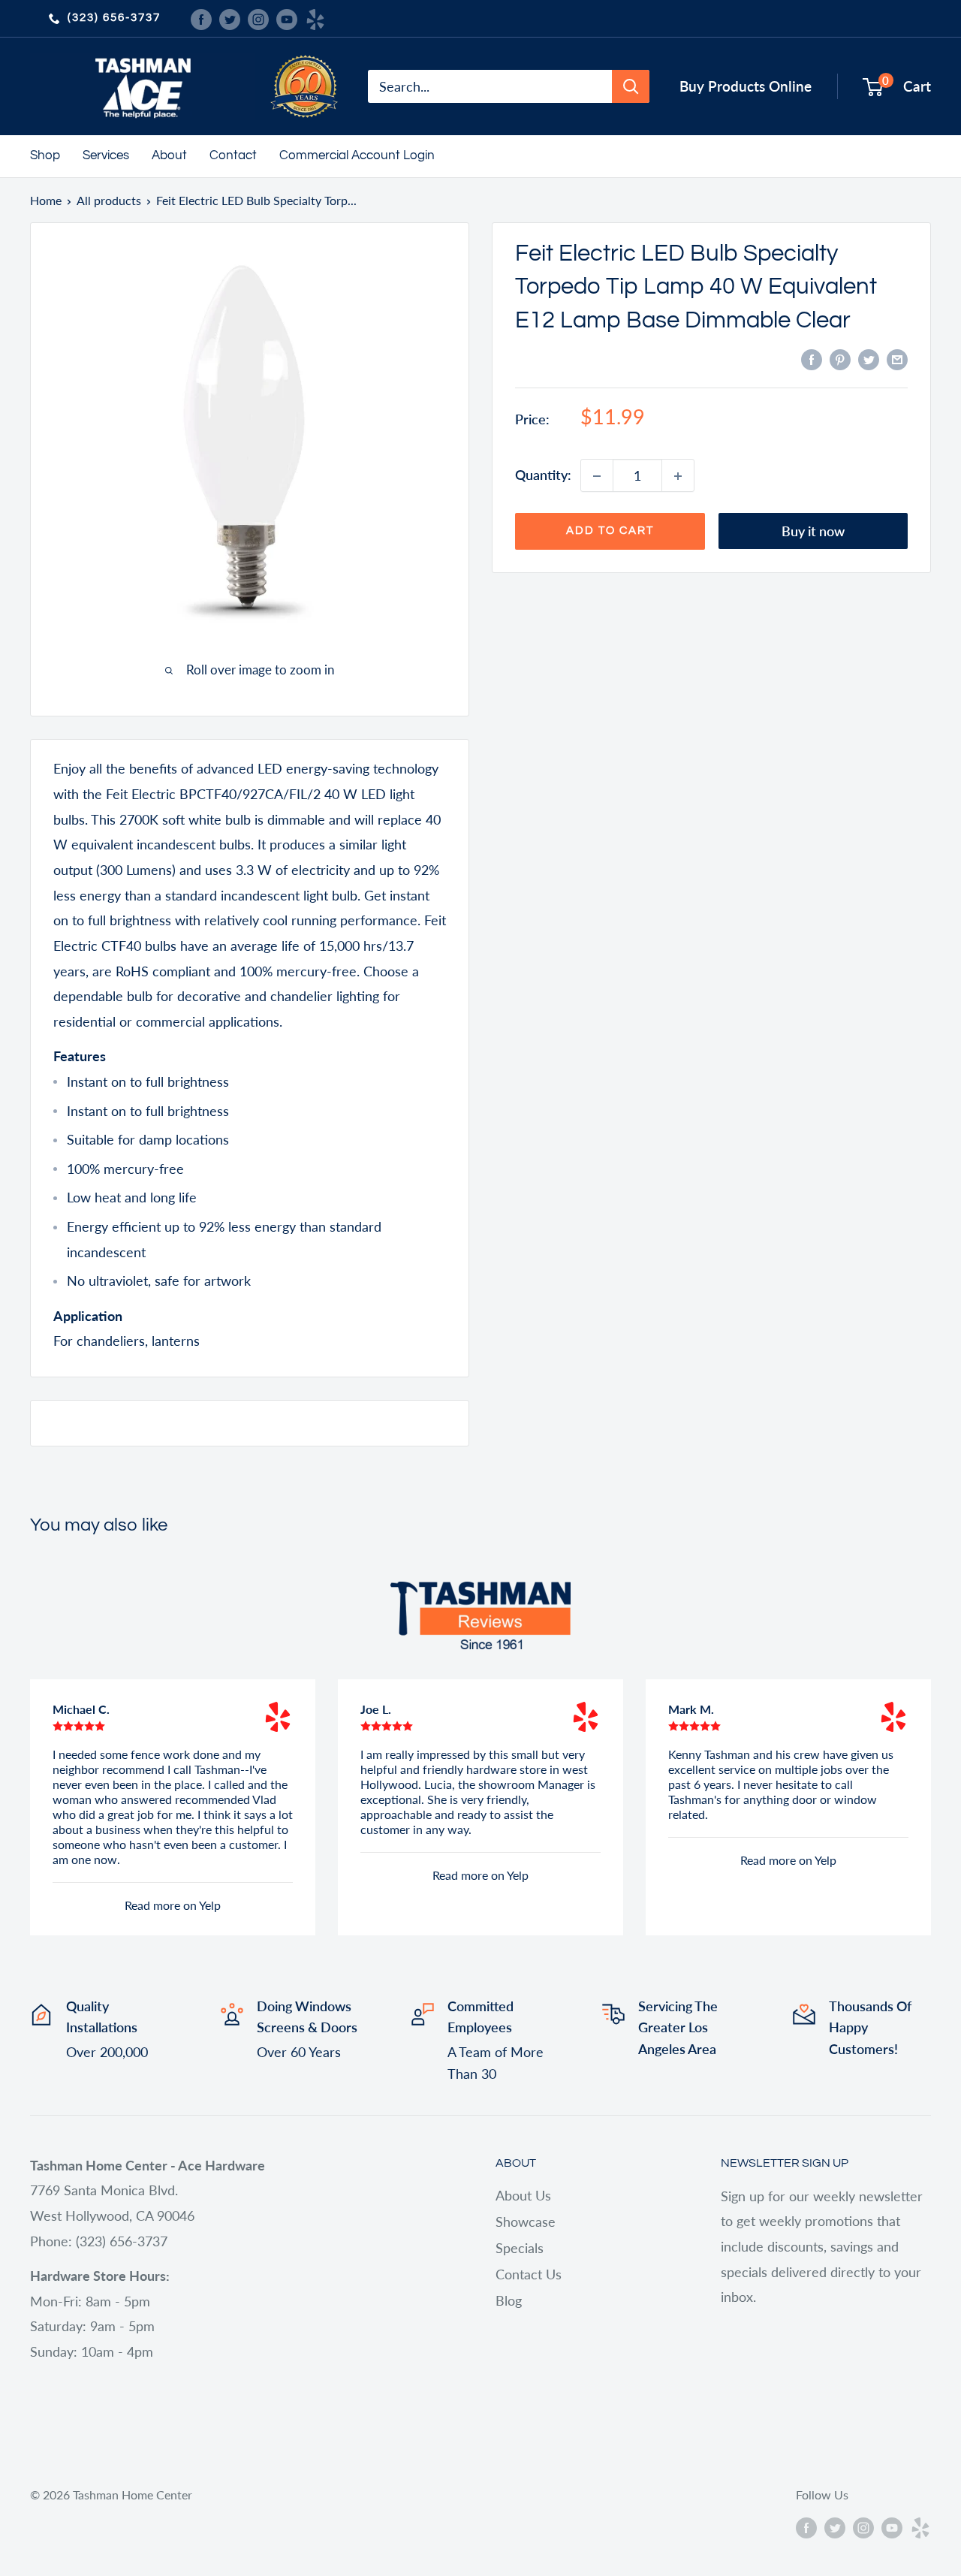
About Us (523, 2195)
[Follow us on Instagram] (258, 18)
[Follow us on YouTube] (287, 18)
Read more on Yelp (173, 1905)
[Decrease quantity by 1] (597, 476)
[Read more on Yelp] (278, 1717)
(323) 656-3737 (114, 18)
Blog (509, 2300)
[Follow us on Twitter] (230, 18)
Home (46, 200)
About (169, 155)
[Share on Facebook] (812, 359)
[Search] (631, 86)
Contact (233, 155)
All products (109, 200)
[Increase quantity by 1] (678, 476)
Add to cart (610, 531)
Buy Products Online (746, 86)
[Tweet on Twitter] (869, 359)
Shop (45, 155)
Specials (520, 2248)
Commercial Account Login (357, 155)
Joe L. (376, 1709)
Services (106, 155)
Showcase (526, 2222)
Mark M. (691, 1709)
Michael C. (81, 1709)
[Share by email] (897, 359)
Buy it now (813, 532)
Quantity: (543, 475)
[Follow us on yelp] (315, 18)
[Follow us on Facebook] (201, 18)
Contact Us (529, 2274)
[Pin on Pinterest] (840, 359)
